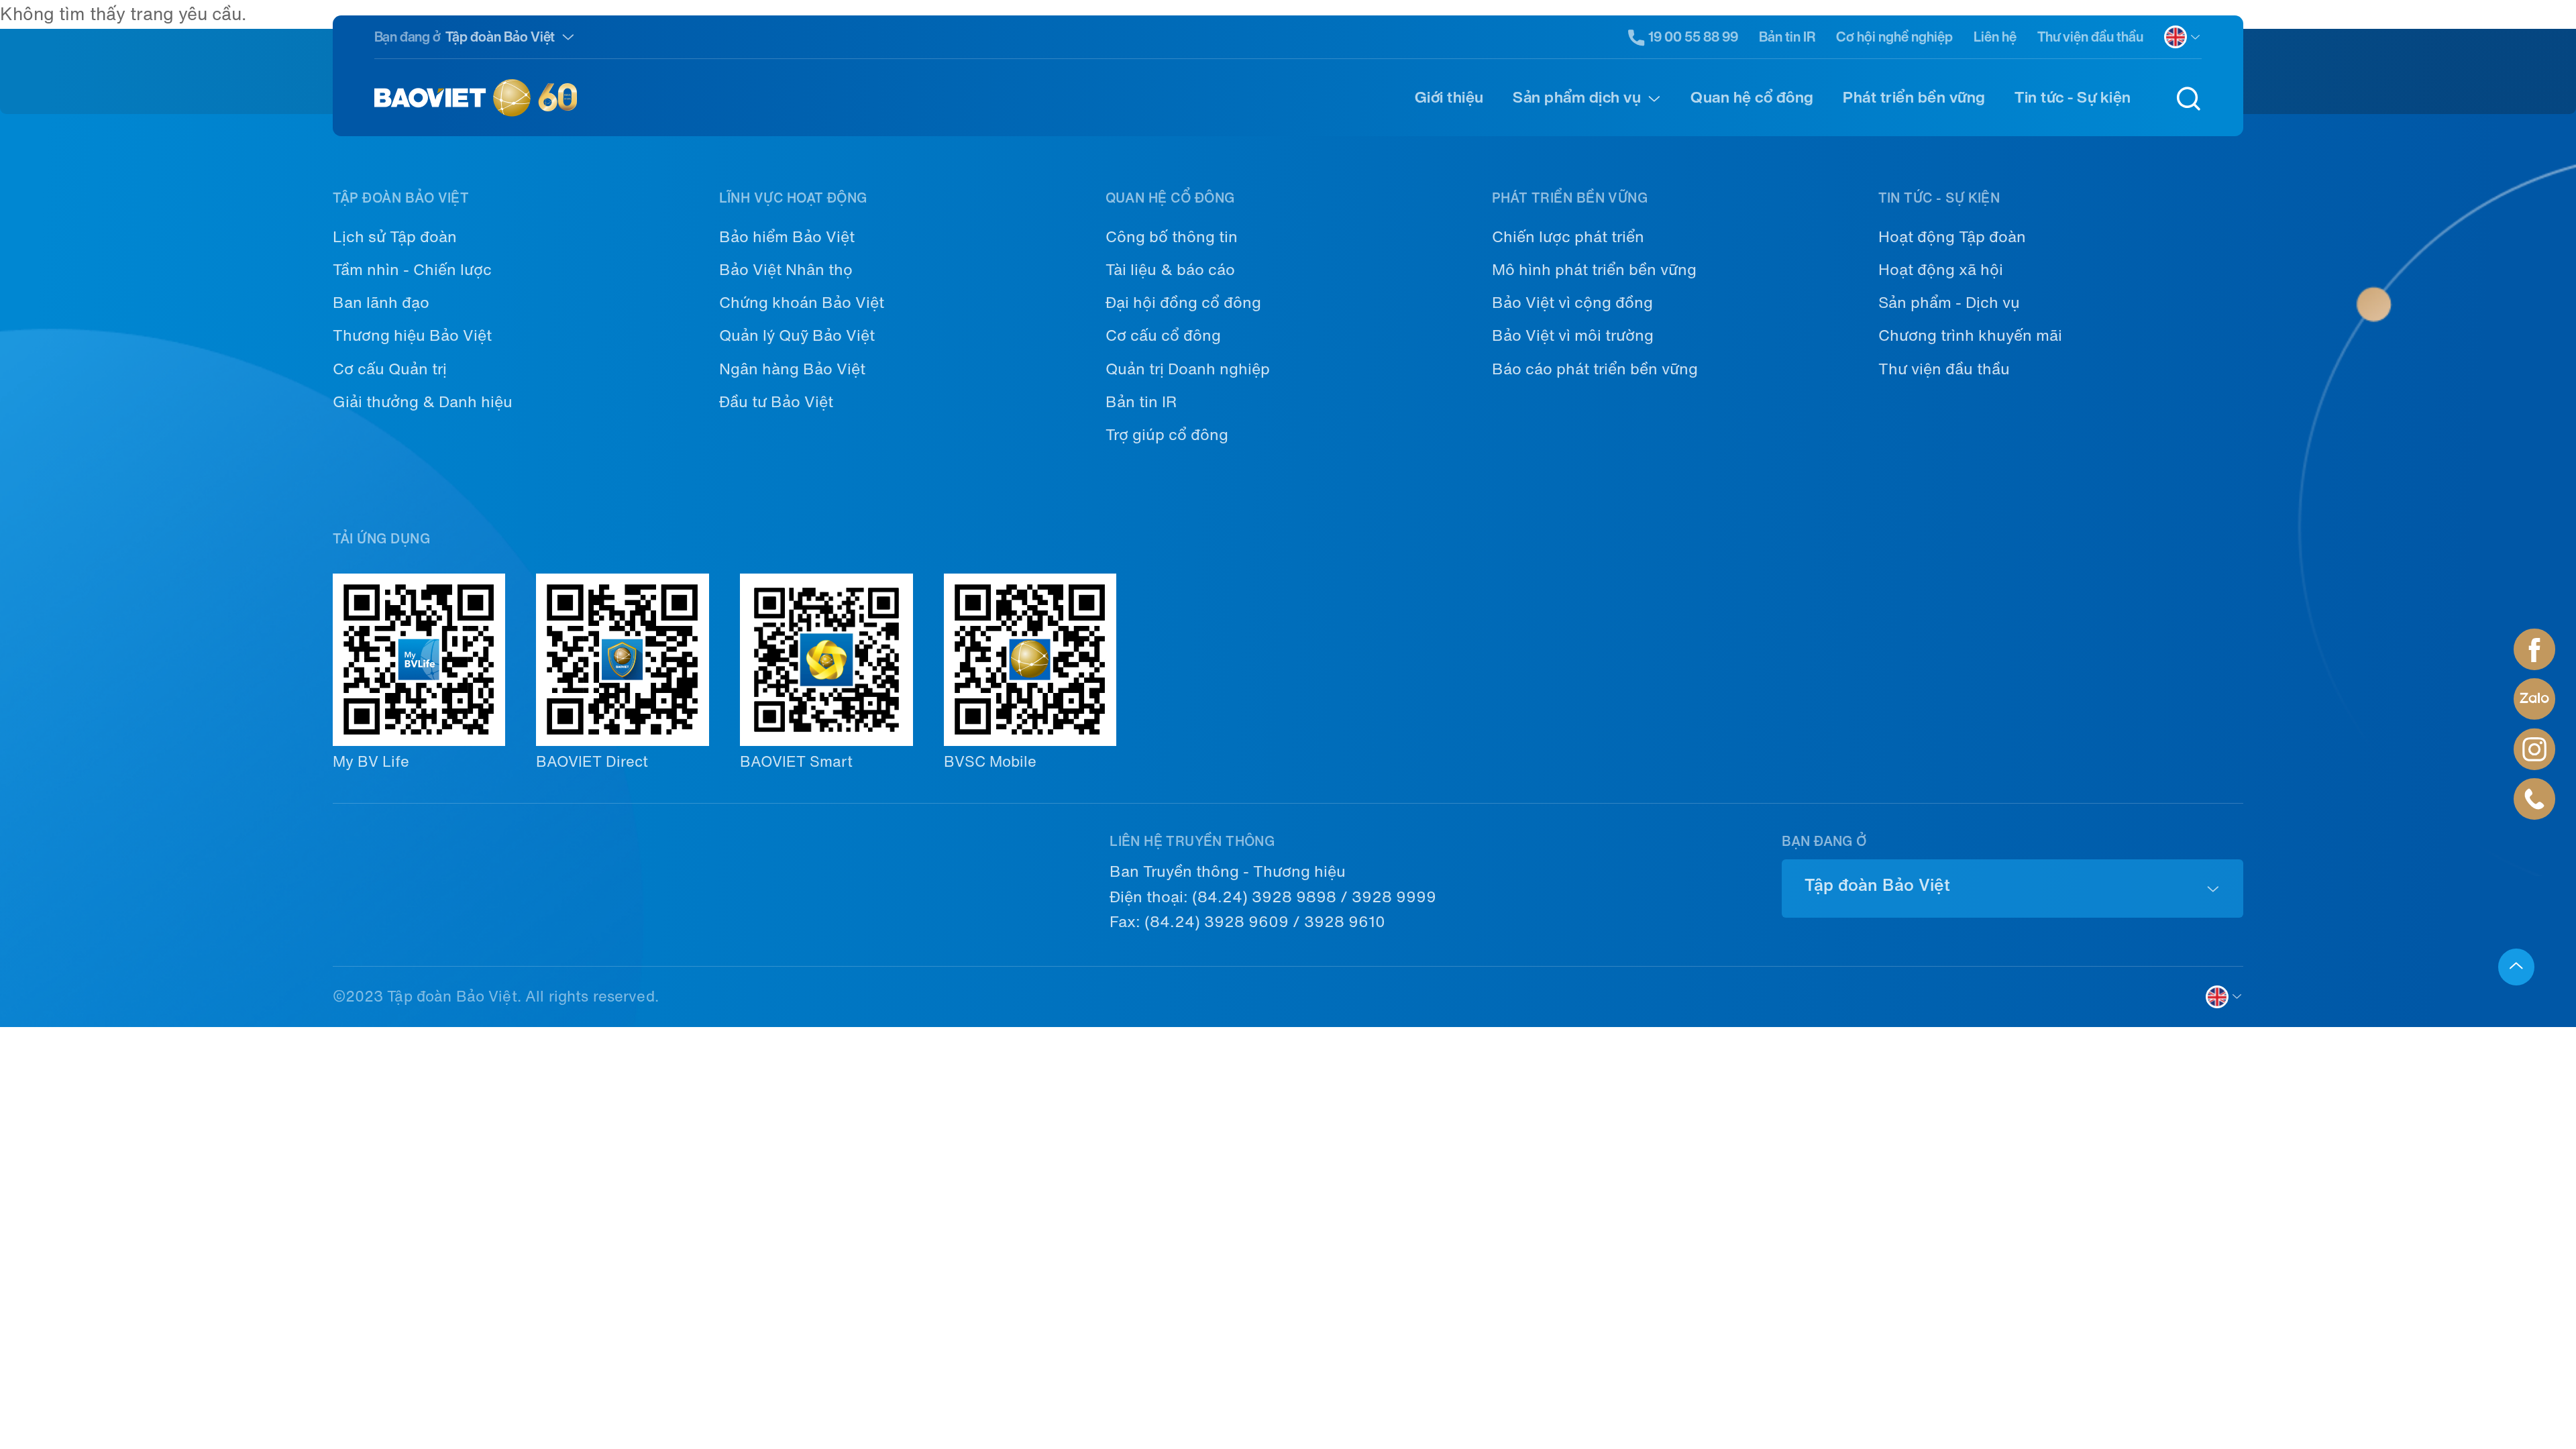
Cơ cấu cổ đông (1163, 335)
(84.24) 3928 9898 (1264, 897)
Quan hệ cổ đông (1752, 97)
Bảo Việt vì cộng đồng (1572, 303)
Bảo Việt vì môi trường (1573, 335)
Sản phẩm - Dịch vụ (1949, 303)
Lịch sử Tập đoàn (395, 237)
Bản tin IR (1787, 37)
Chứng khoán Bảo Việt (802, 303)
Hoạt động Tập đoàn (1952, 237)
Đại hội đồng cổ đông (1183, 303)
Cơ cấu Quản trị (390, 369)
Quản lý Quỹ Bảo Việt (797, 335)
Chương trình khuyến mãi (1970, 335)
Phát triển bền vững (1914, 97)
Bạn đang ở (408, 37)
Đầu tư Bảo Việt (776, 402)
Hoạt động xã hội (1941, 270)
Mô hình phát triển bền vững (1594, 270)
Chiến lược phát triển (1568, 237)
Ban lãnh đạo (381, 303)
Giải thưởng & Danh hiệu (423, 402)
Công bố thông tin (1172, 237)
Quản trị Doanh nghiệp (1188, 369)
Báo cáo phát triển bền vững (1595, 369)
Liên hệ (1995, 37)
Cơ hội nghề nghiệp (1894, 37)
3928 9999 (1394, 897)
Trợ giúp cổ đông (1167, 435)
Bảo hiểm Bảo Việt (787, 237)
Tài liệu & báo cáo (1170, 270)
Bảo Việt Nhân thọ (786, 270)
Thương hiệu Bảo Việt (412, 335)
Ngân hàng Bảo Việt (792, 369)
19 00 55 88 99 (1693, 37)
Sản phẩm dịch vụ (1577, 97)
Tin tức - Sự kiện (2073, 97)
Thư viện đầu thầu (2090, 37)
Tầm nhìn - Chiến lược (412, 270)
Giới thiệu (1449, 97)
